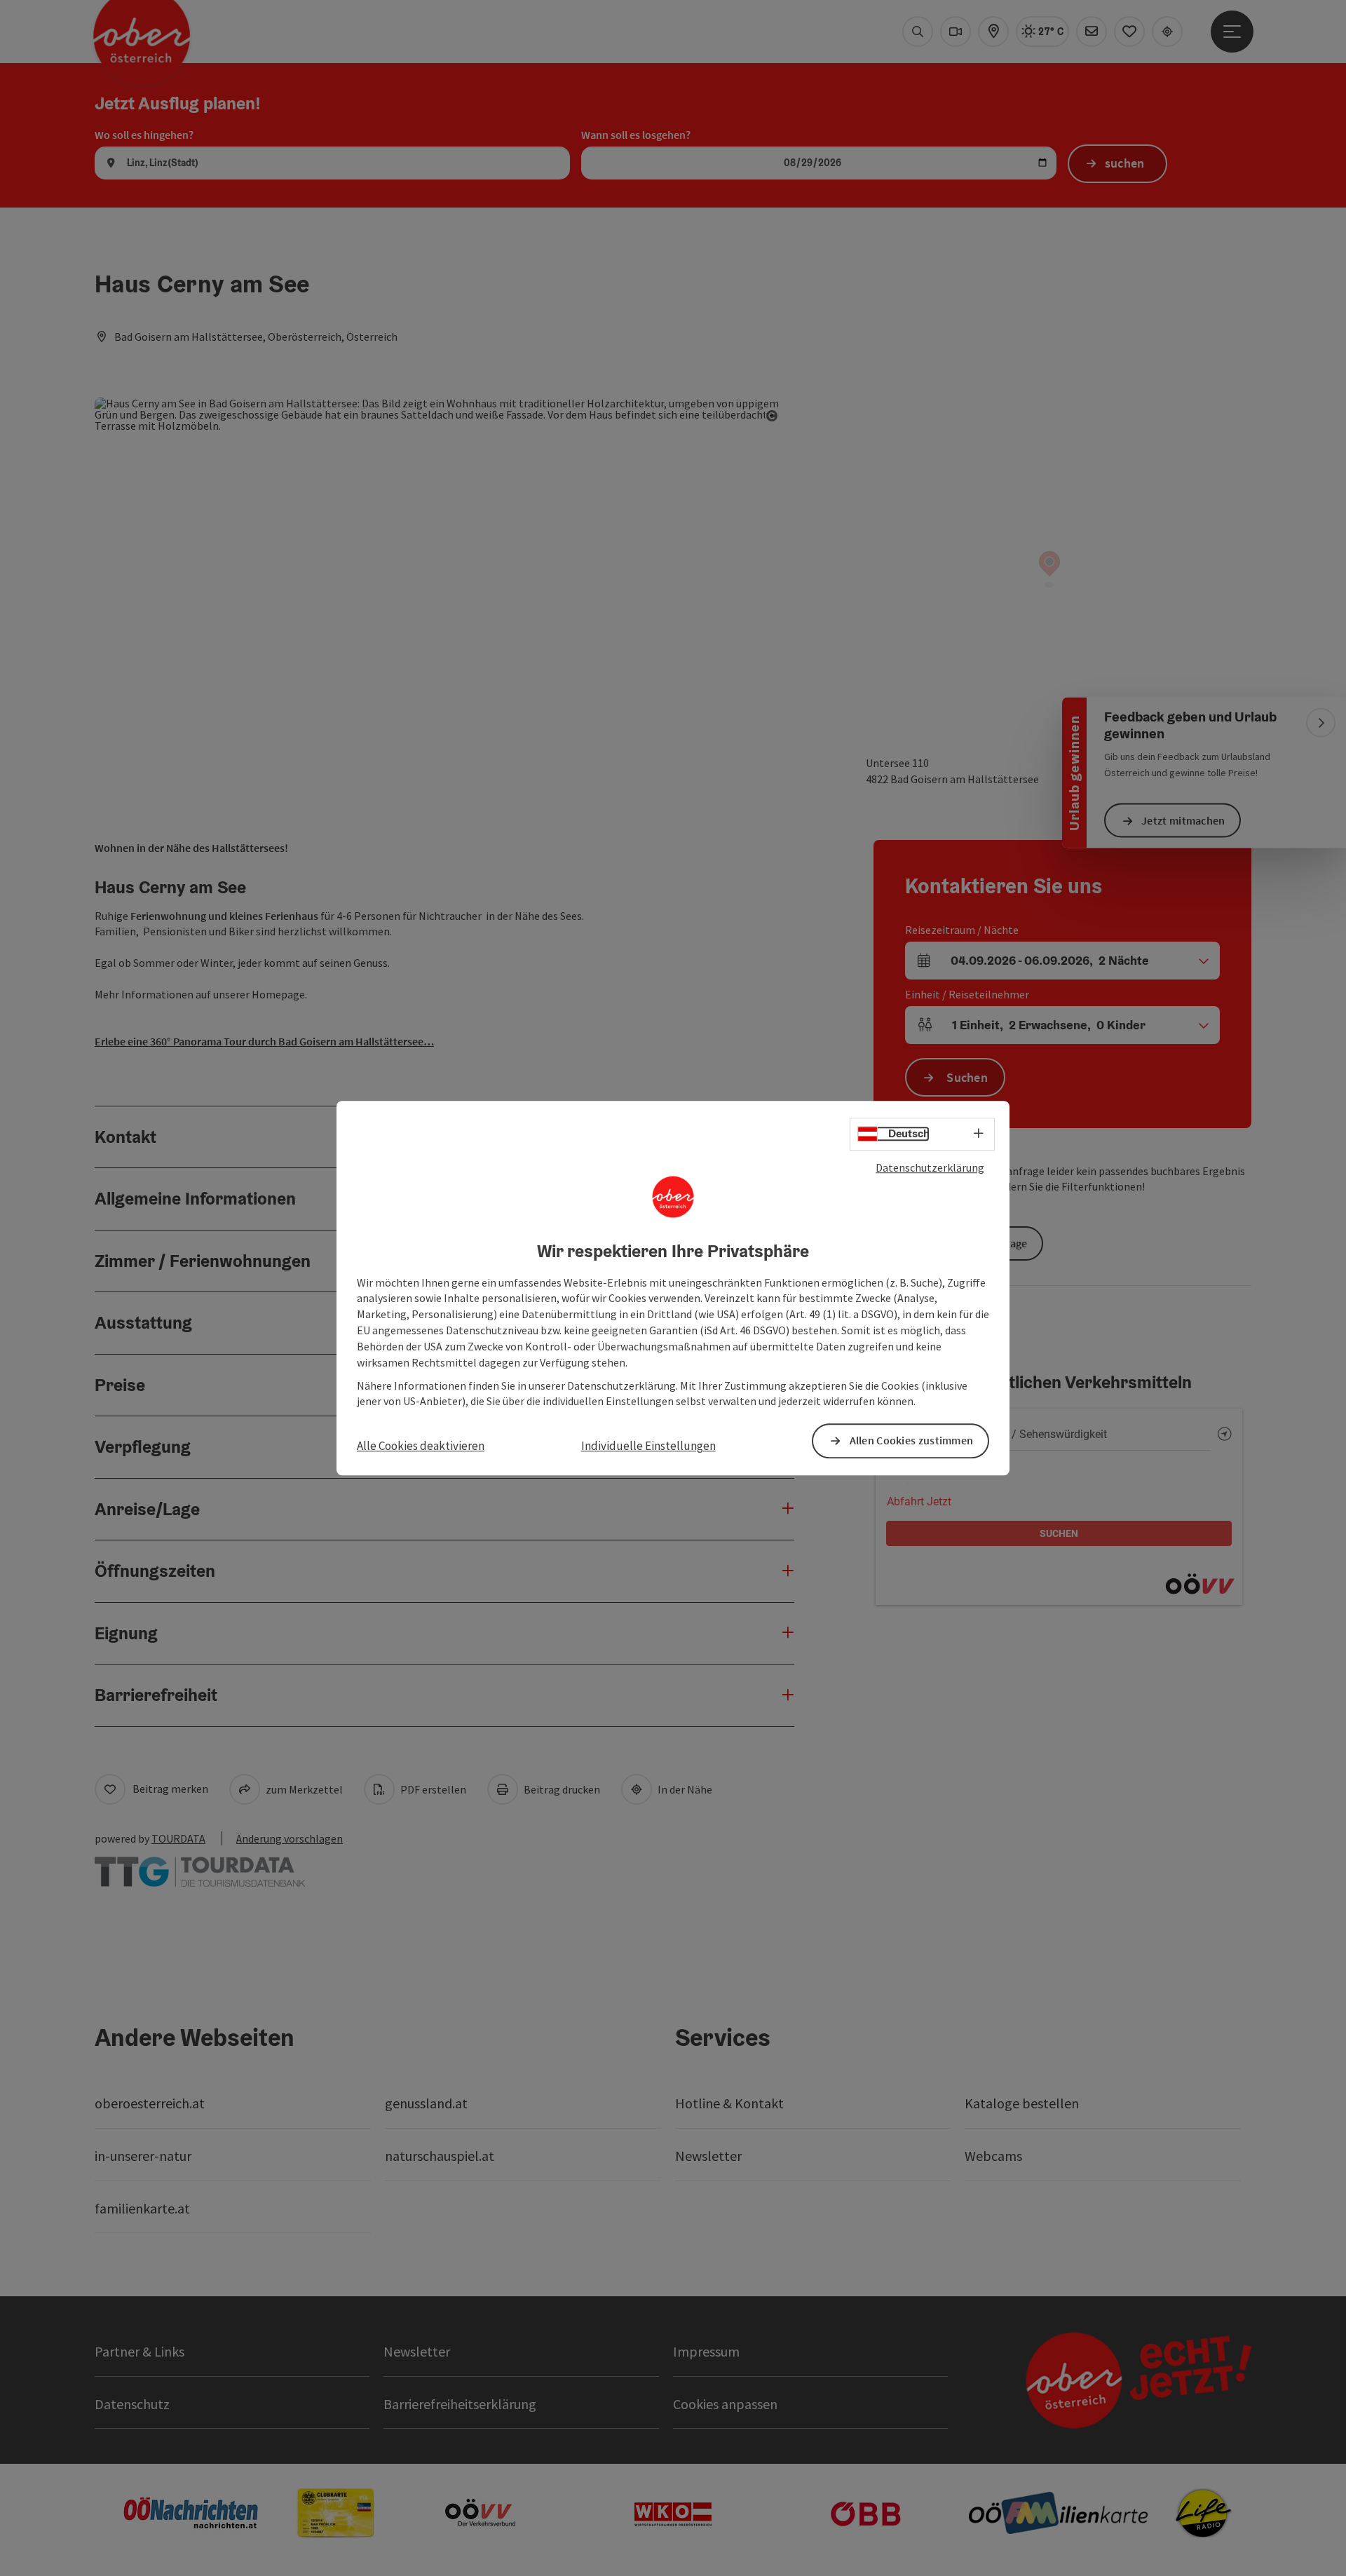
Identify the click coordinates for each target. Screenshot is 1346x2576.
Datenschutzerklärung (930, 1167)
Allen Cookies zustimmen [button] (912, 1441)
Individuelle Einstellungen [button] (648, 1446)
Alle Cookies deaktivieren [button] (421, 1446)
